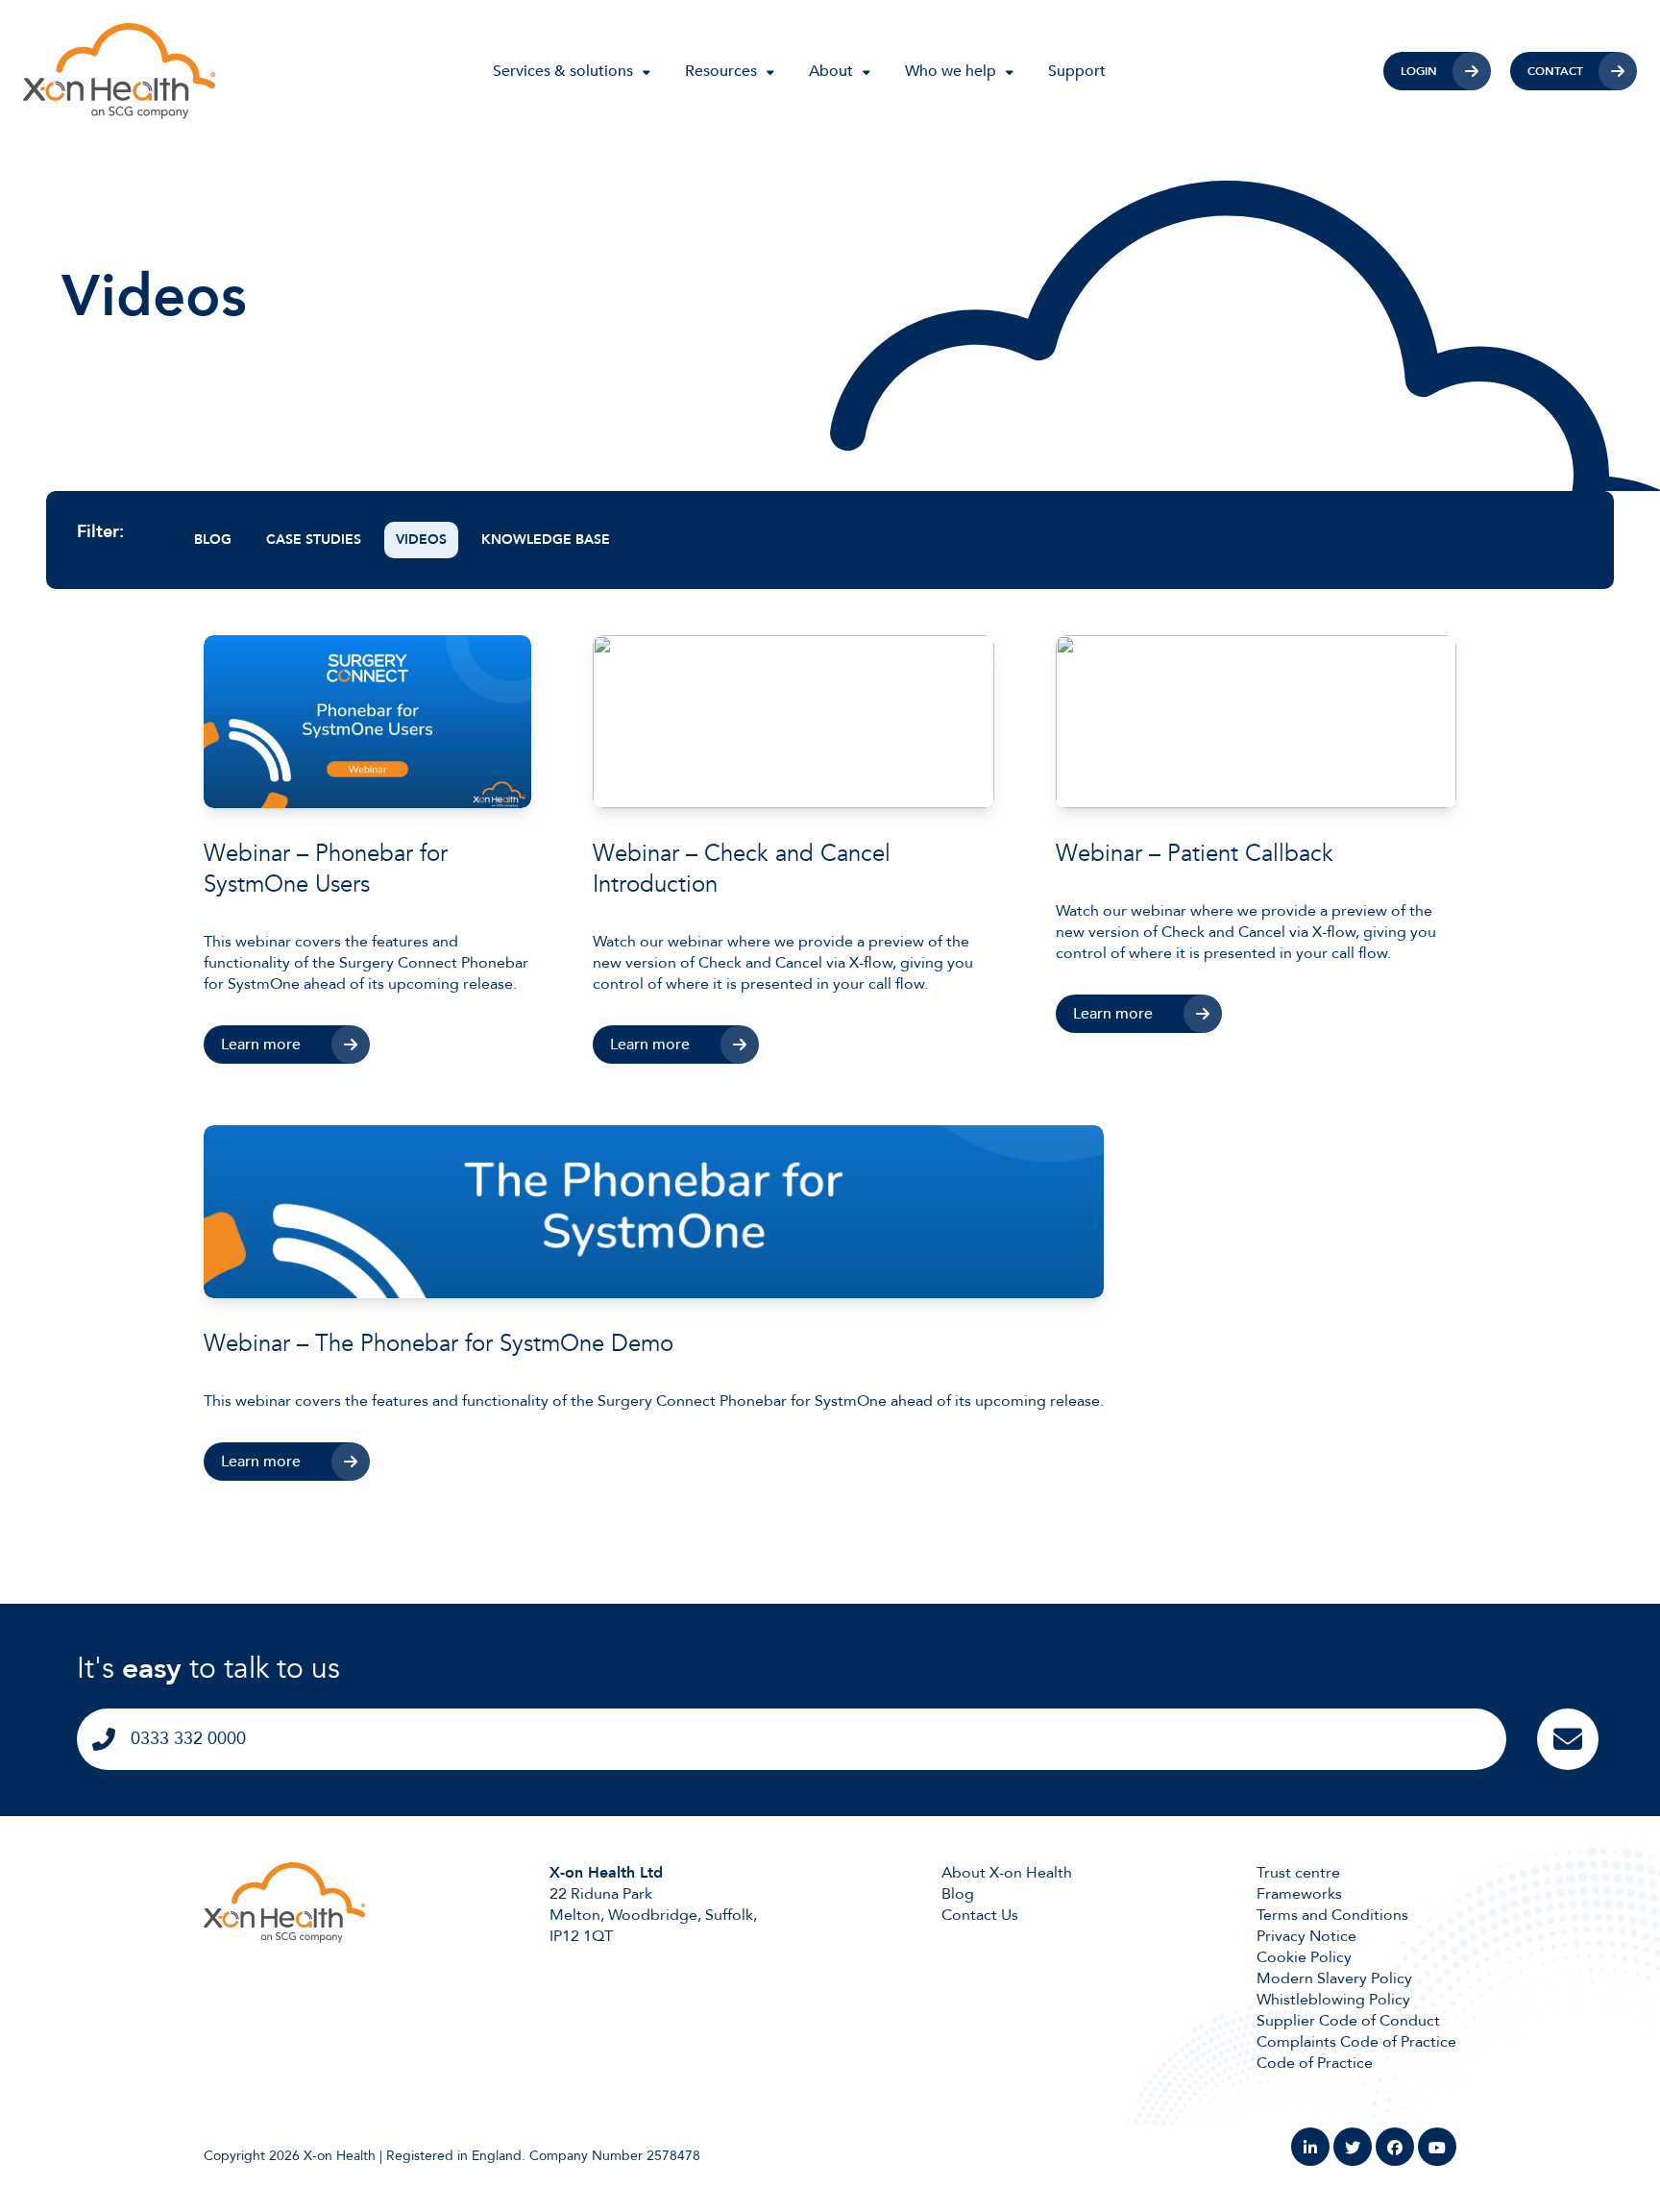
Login (1419, 71)
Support (1077, 71)
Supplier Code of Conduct (1348, 2021)
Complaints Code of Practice (1356, 2042)
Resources (721, 71)
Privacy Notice (1306, 1936)
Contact (1555, 71)
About (831, 71)
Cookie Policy (1304, 1957)
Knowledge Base (546, 540)
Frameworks (1299, 1894)
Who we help (951, 71)
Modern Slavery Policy (1334, 1979)
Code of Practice (1315, 2063)
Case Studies (314, 540)
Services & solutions (563, 71)
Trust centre (1298, 1873)
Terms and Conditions (1332, 1915)
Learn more (261, 1045)
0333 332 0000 (188, 1739)
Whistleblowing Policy (1333, 2000)
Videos (421, 540)
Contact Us (980, 1915)
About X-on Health (1007, 1873)
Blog (213, 540)
